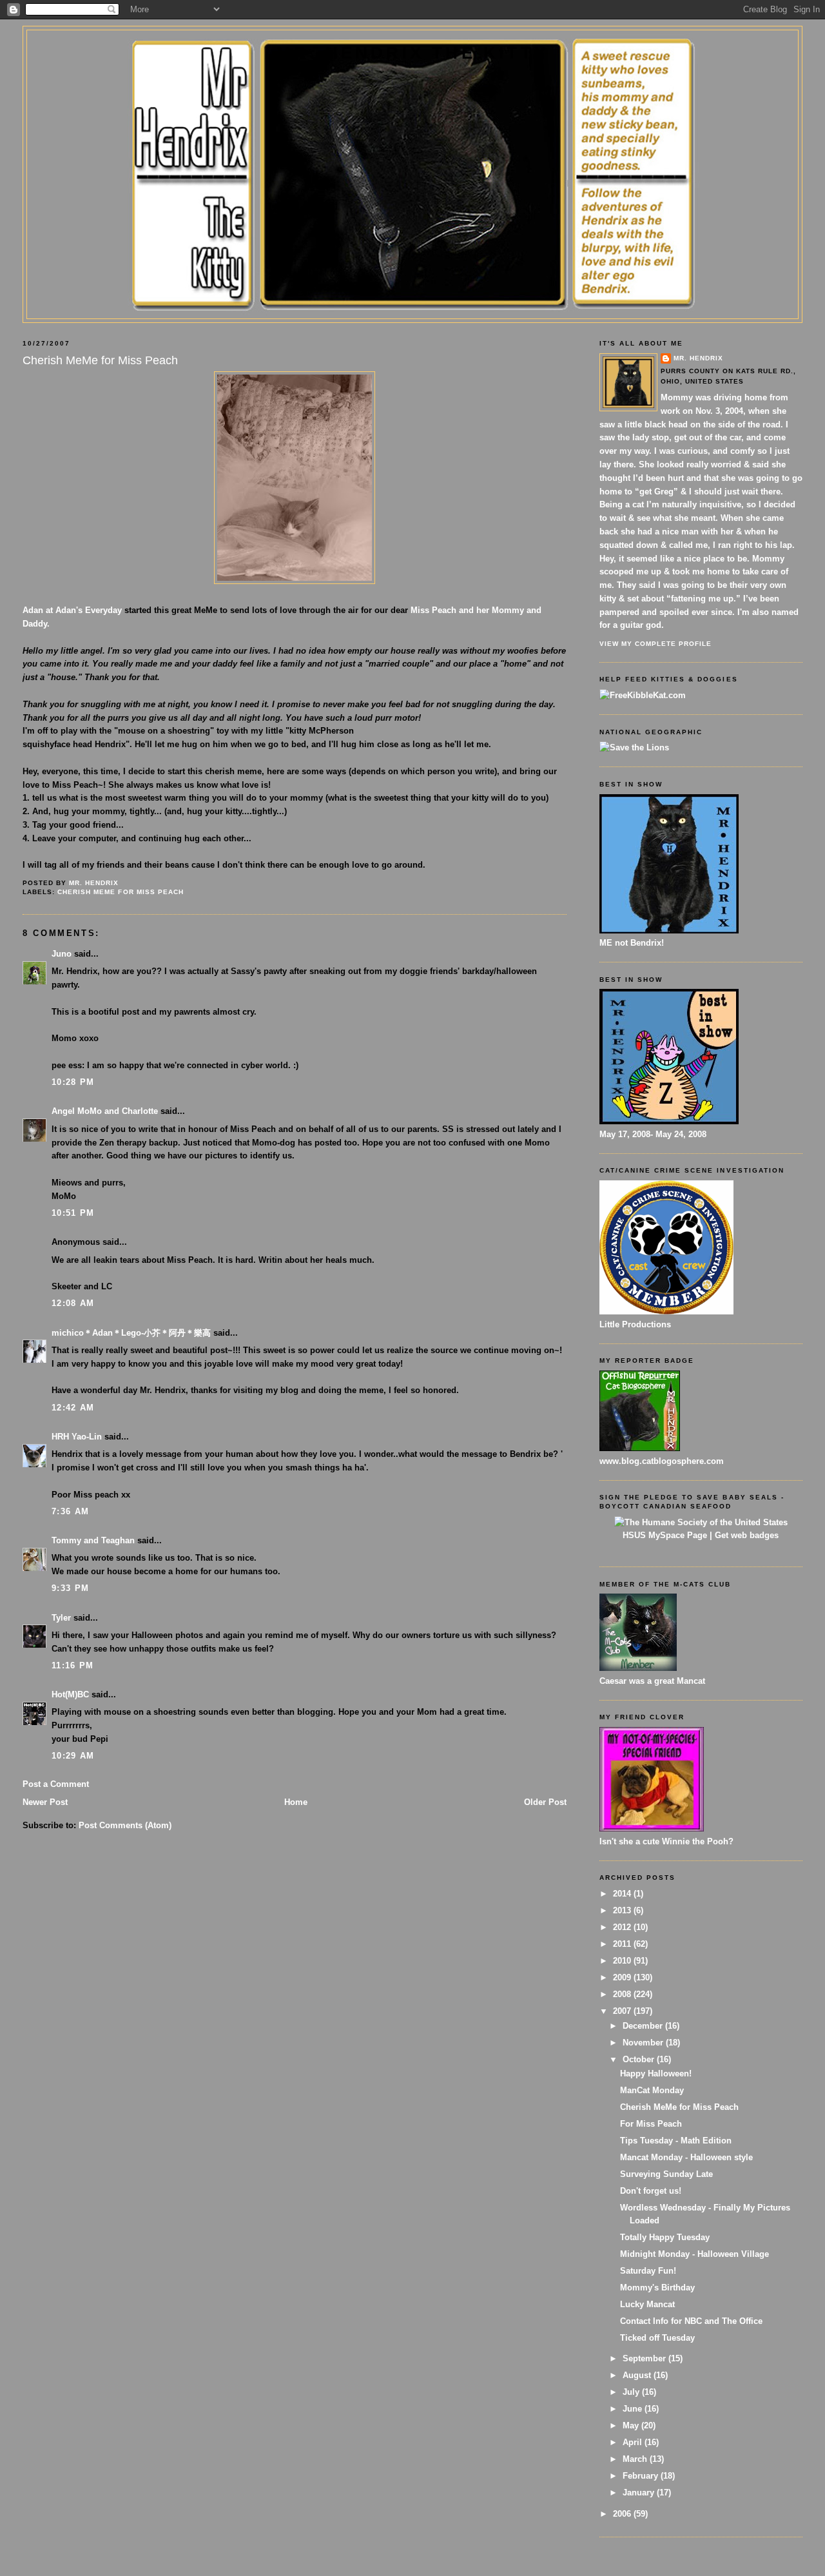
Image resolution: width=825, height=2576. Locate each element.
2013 (623, 1910)
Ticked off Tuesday (657, 2338)
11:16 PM (73, 1665)
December (644, 2026)
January (640, 2493)
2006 (623, 2514)
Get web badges (747, 1535)
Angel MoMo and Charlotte (105, 1111)
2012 (623, 1927)
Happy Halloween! (656, 2073)
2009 (623, 1977)
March (636, 2459)
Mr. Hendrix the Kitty (412, 53)
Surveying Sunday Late (666, 2174)
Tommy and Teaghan (93, 1540)
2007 (623, 2011)
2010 (623, 1961)
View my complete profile (655, 644)
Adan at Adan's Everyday (72, 610)
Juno (62, 954)
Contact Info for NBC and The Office (691, 2321)
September (645, 2358)
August (638, 2375)
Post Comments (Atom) (125, 1825)
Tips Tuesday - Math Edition (676, 2141)
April (634, 2442)
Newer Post (45, 1802)
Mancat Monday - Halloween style (686, 2157)
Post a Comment (56, 1784)
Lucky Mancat (647, 2304)
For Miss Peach (651, 2124)
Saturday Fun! (648, 2271)
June (634, 2409)
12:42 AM (73, 1408)
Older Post (545, 1802)
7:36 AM (70, 1511)
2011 (623, 1944)
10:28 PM (73, 1082)
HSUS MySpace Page (665, 1535)
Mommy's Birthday (657, 2288)
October (640, 2059)
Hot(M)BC (70, 1694)
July (632, 2392)
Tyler (61, 1618)
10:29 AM (73, 1756)
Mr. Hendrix (698, 358)
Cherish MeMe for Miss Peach (120, 892)
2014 (623, 1894)
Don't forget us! (651, 2191)
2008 (623, 1994)
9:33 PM (70, 1588)
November (644, 2043)
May (632, 2425)
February (642, 2476)
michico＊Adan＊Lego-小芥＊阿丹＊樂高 (131, 1333)
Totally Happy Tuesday (665, 2237)
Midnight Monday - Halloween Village (694, 2254)
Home (296, 1802)
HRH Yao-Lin (77, 1437)
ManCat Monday (652, 2090)
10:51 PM (73, 1213)
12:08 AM (73, 1303)
